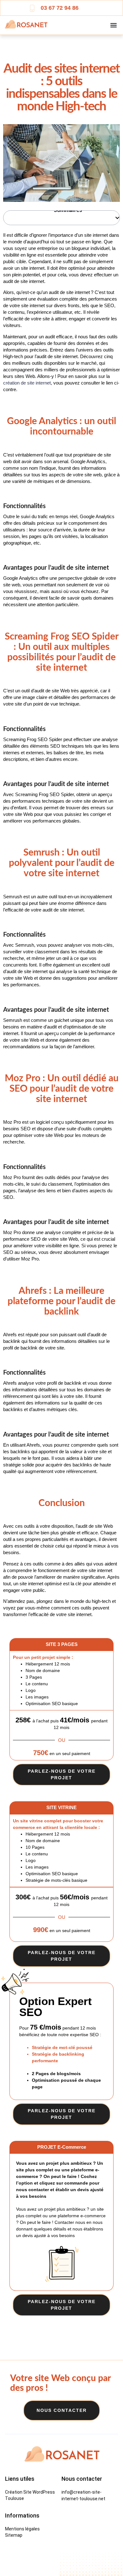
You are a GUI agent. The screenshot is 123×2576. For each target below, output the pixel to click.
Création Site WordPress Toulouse (30, 2495)
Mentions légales (22, 2529)
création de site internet (27, 383)
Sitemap (14, 2535)
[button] (113, 25)
